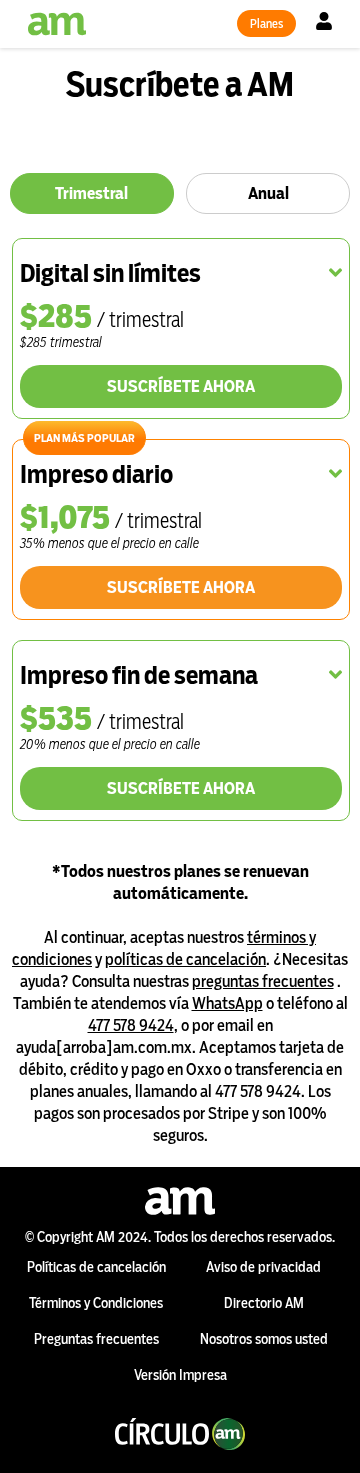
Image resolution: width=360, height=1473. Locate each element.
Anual (268, 193)
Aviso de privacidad (263, 1267)
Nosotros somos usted (264, 1339)
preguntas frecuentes (263, 981)
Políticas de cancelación (96, 1267)
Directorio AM (264, 1303)
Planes (266, 23)
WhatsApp (227, 1003)
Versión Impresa (180, 1375)
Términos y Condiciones (96, 1303)
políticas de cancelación (185, 959)
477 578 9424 (131, 1025)
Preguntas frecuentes (96, 1339)
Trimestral (91, 193)
